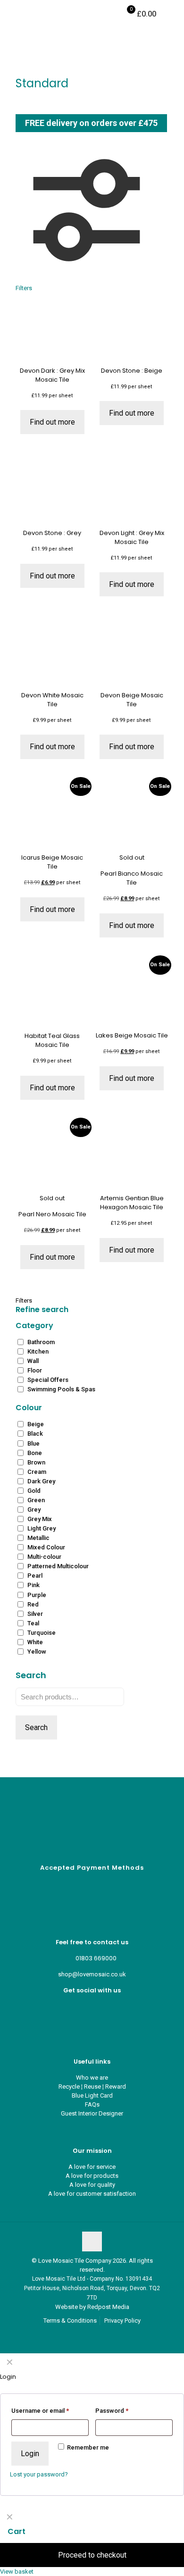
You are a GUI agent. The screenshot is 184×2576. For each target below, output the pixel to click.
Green (36, 1500)
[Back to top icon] (92, 2241)
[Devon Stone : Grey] (52, 492)
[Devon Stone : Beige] (132, 329)
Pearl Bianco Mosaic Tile (132, 878)
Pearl (35, 1576)
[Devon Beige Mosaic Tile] (132, 654)
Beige (36, 1424)
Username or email (40, 2411)
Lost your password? (39, 2474)
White (35, 1642)
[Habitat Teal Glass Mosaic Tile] (52, 995)
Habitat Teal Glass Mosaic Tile (52, 1040)
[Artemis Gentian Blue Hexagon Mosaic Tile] (132, 1157)
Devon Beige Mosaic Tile (132, 700)
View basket (17, 2572)
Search (36, 1727)
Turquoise (42, 1633)
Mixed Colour (46, 1547)
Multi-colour (44, 1557)
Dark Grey (41, 1481)
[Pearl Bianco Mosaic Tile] (132, 816)
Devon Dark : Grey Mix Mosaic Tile (52, 375)
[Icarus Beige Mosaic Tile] (52, 816)
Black (35, 1434)
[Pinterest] (92, 2015)
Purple (37, 1595)
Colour (29, 1408)
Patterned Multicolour (58, 1566)
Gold (34, 1491)
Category (34, 1326)
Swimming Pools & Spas (61, 1389)
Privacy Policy (122, 2321)
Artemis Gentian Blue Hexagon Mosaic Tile (132, 1203)
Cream (37, 1472)
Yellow (37, 1652)
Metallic (38, 1538)
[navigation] (92, 2542)
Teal (33, 1623)
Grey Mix (40, 1519)
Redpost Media (108, 2307)
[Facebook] (92, 2006)
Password (112, 2411)
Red (33, 1604)
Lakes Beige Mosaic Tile (132, 1035)
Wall (33, 1361)
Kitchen (38, 1351)
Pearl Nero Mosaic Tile (52, 1214)
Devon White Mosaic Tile (52, 700)
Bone (35, 1453)
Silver (35, 1614)
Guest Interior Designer (92, 2113)
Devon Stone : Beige (132, 371)
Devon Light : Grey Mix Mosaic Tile (132, 537)
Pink (33, 1585)
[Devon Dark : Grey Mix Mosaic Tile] (52, 329)
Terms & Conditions (70, 2321)
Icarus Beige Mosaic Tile (52, 862)
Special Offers (48, 1380)
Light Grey (42, 1528)
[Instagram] (92, 2024)
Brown (36, 1462)
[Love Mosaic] (39, 14)
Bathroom (41, 1342)
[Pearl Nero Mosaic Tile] (52, 1157)
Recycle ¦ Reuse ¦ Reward (92, 2087)
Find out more (52, 422)
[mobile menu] (171, 14)
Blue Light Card (92, 2095)
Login (30, 2454)
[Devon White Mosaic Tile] (52, 654)
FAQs (92, 2104)
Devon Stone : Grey (52, 533)
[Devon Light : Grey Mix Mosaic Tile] (132, 492)
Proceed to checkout (92, 2555)
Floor (35, 1370)
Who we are (92, 2078)
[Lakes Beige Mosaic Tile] (132, 995)
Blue (33, 1443)
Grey (34, 1510)
